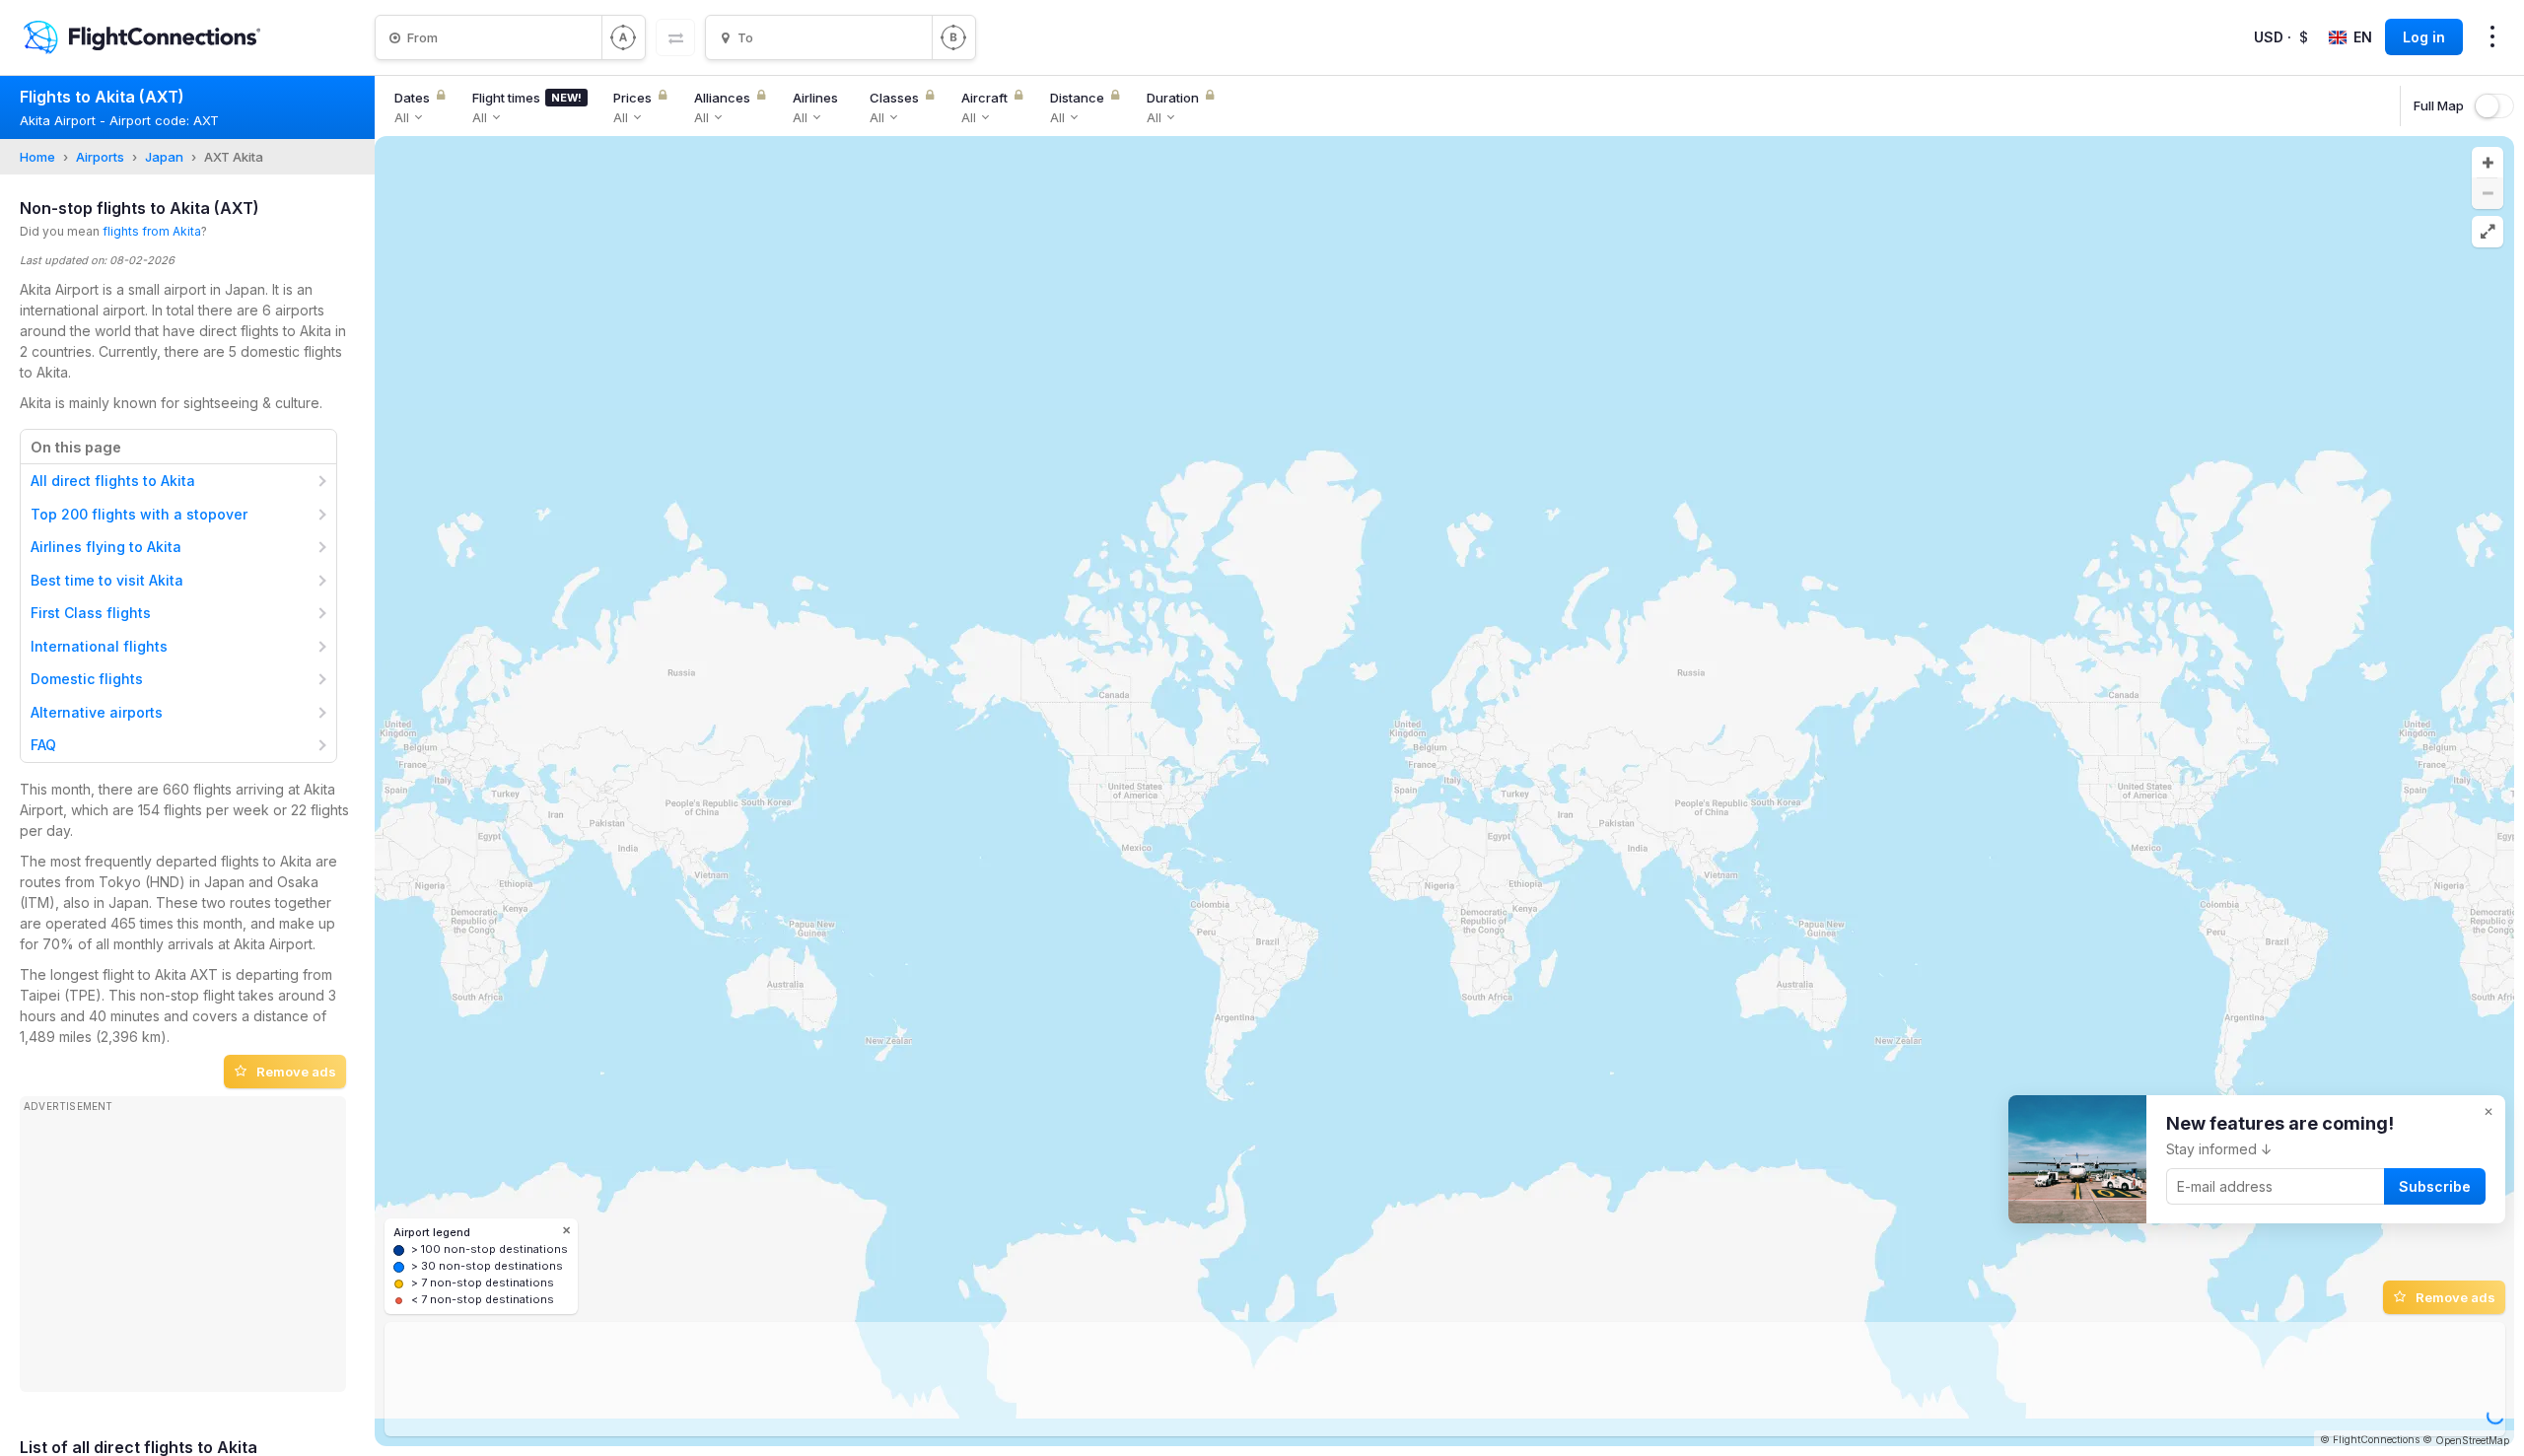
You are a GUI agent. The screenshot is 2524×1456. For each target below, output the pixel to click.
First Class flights (91, 613)
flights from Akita (152, 231)
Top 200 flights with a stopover (139, 514)
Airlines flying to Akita (106, 547)
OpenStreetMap (2472, 1440)
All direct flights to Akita (113, 481)
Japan (164, 157)
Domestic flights (87, 679)
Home (37, 157)
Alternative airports (97, 712)
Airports (100, 157)
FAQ (43, 745)
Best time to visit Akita (107, 580)
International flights (99, 646)
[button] (2488, 163)
